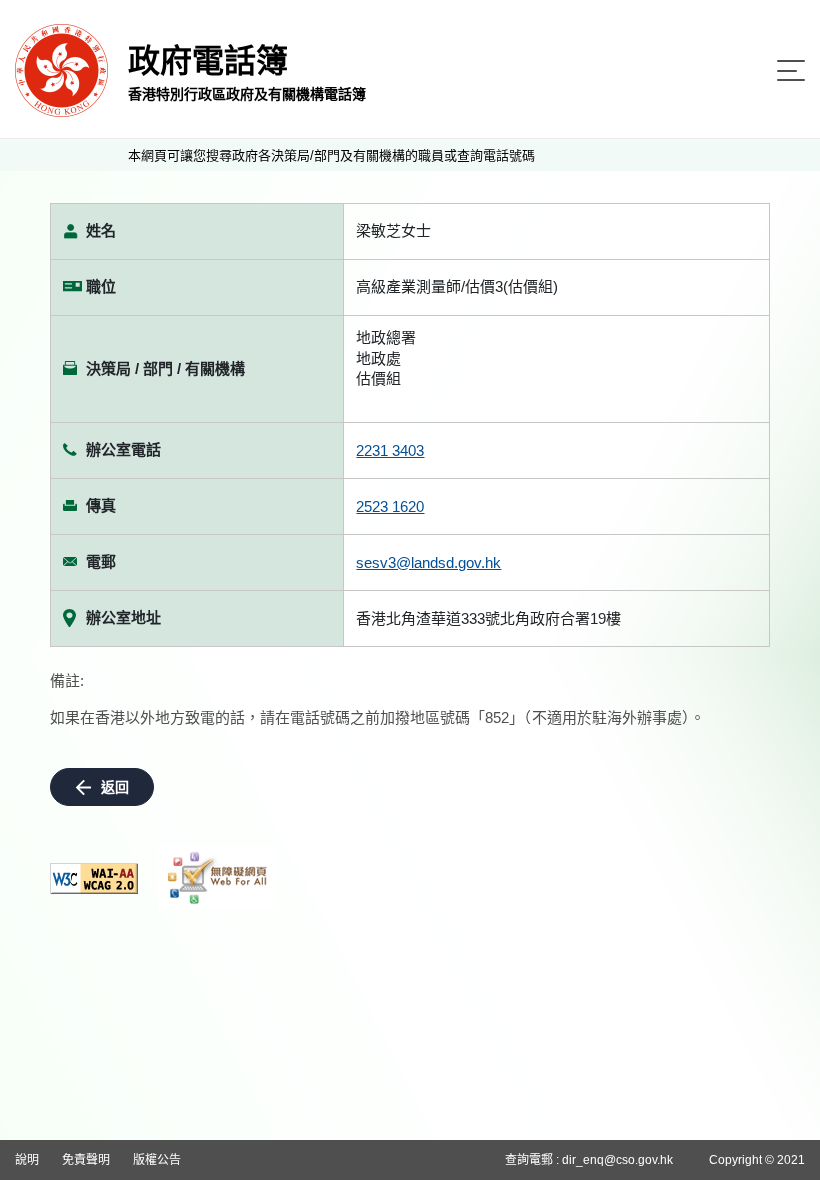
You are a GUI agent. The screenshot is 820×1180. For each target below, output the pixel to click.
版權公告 (157, 1160)
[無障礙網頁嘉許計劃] (218, 878)
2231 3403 (390, 450)
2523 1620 (390, 506)
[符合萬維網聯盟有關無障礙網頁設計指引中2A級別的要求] (94, 878)
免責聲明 (86, 1160)
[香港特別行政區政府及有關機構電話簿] (61, 69)
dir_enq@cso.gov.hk (617, 1160)
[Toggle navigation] (791, 70)
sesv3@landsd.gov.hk (428, 562)
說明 (27, 1160)
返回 (115, 787)
